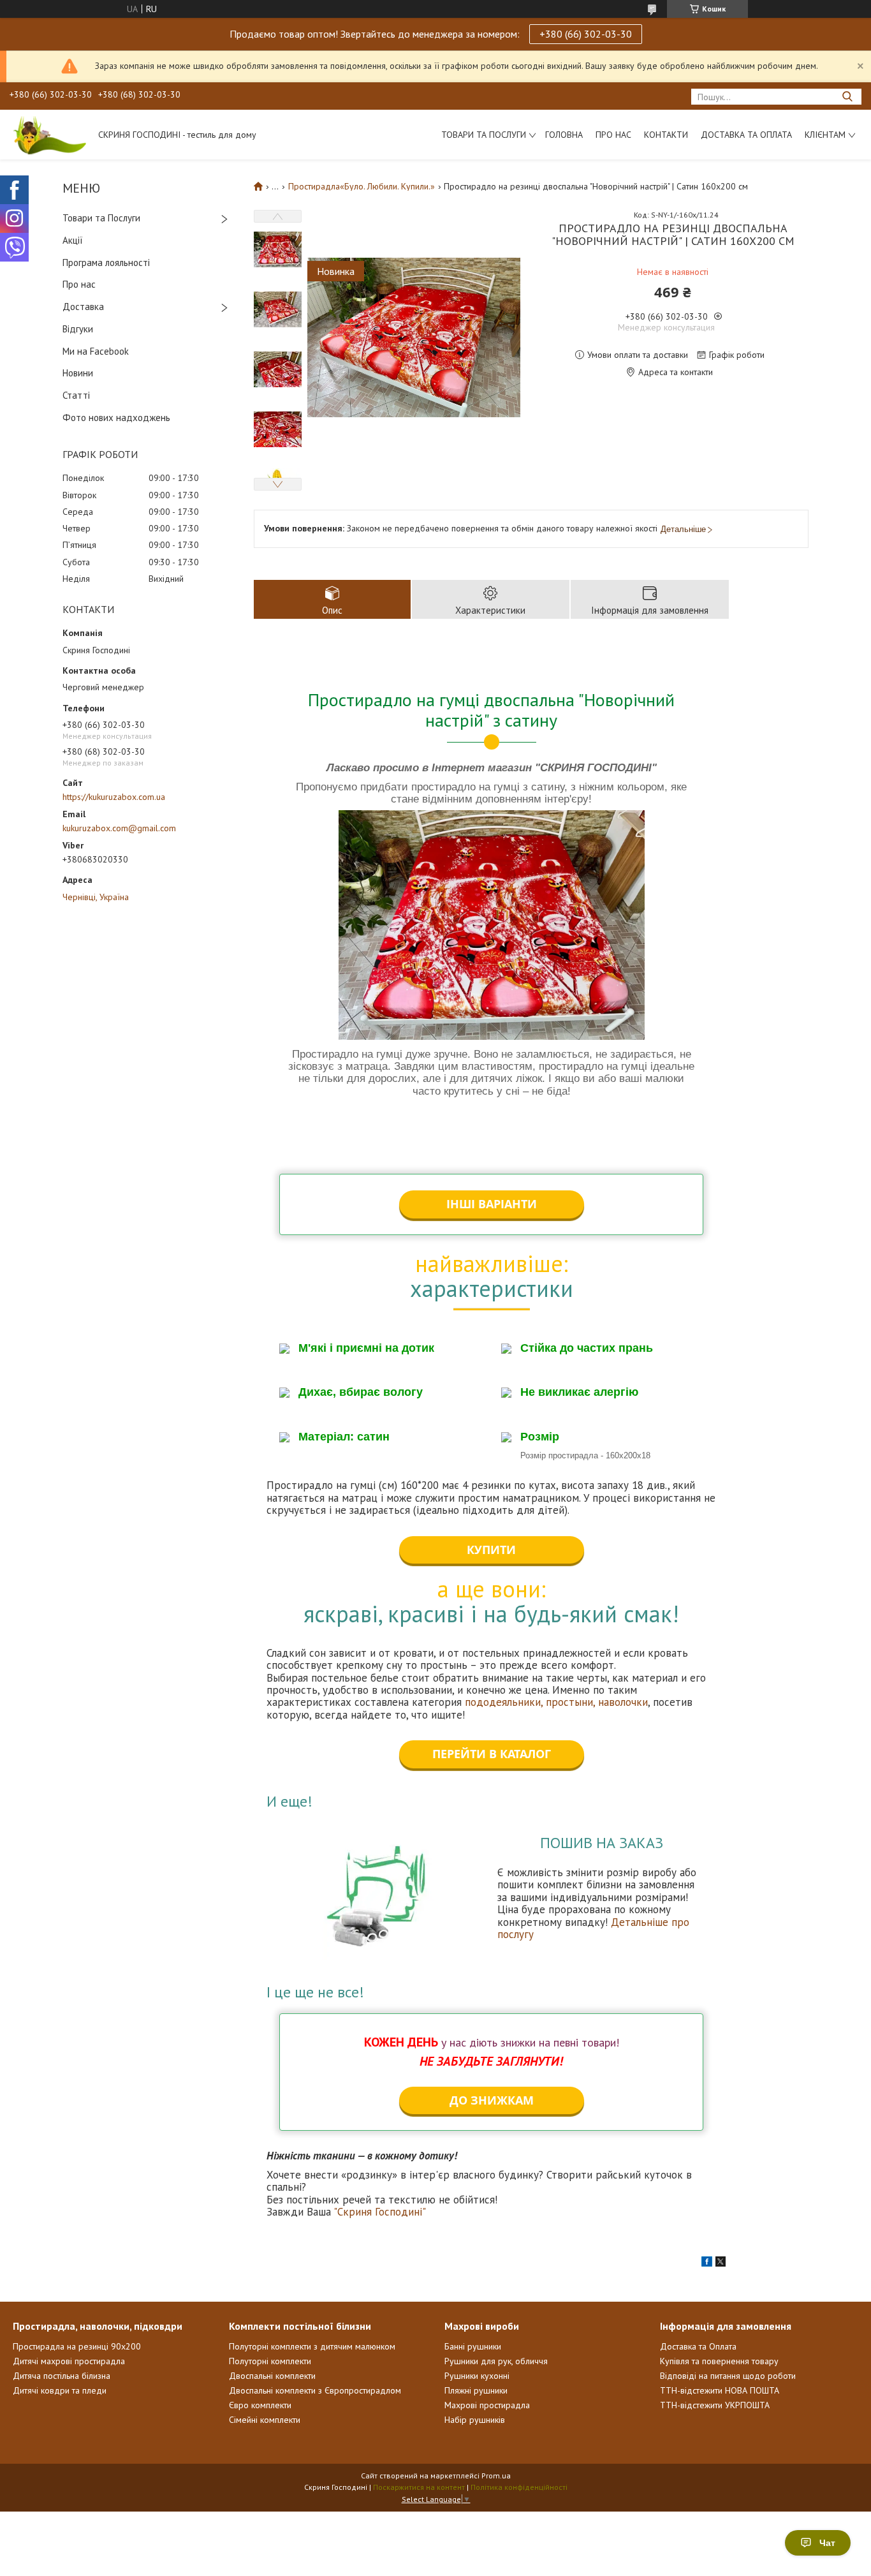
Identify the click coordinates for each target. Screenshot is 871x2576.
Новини (78, 373)
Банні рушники (473, 2346)
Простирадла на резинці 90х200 (77, 2346)
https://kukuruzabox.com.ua (114, 797)
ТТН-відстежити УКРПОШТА (715, 2405)
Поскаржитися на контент (419, 2487)
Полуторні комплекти (270, 2361)
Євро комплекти (260, 2405)
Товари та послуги (484, 135)
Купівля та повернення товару (719, 2361)
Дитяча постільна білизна (62, 2376)
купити (491, 1550)
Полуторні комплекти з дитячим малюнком (312, 2346)
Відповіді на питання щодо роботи (728, 2376)
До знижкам (492, 2100)
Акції (73, 240)
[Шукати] (847, 97)
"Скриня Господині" (380, 2212)
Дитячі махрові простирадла (69, 2361)
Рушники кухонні (477, 2376)
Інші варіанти (492, 1204)
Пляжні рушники (476, 2390)
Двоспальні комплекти (272, 2376)
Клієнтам (825, 135)
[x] (721, 2263)
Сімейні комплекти (265, 2420)
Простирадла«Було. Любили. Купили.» (362, 186)
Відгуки (78, 329)
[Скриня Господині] (48, 135)
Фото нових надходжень (116, 418)
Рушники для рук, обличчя (496, 2361)
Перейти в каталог (492, 1754)
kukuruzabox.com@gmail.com (119, 828)
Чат (827, 2543)
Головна (564, 135)
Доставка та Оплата (746, 135)
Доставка (83, 307)
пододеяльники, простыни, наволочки (556, 1702)
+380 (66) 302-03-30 (586, 34)
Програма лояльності (106, 263)
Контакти (666, 135)
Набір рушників (475, 2420)
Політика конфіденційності (519, 2487)
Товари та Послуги (101, 218)
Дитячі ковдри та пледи (60, 2390)
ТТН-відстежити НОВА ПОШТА (720, 2390)
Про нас (613, 135)
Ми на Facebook (96, 351)
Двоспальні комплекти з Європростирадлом (315, 2390)
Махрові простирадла (487, 2405)
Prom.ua (496, 2476)
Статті (76, 395)
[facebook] (707, 2263)
